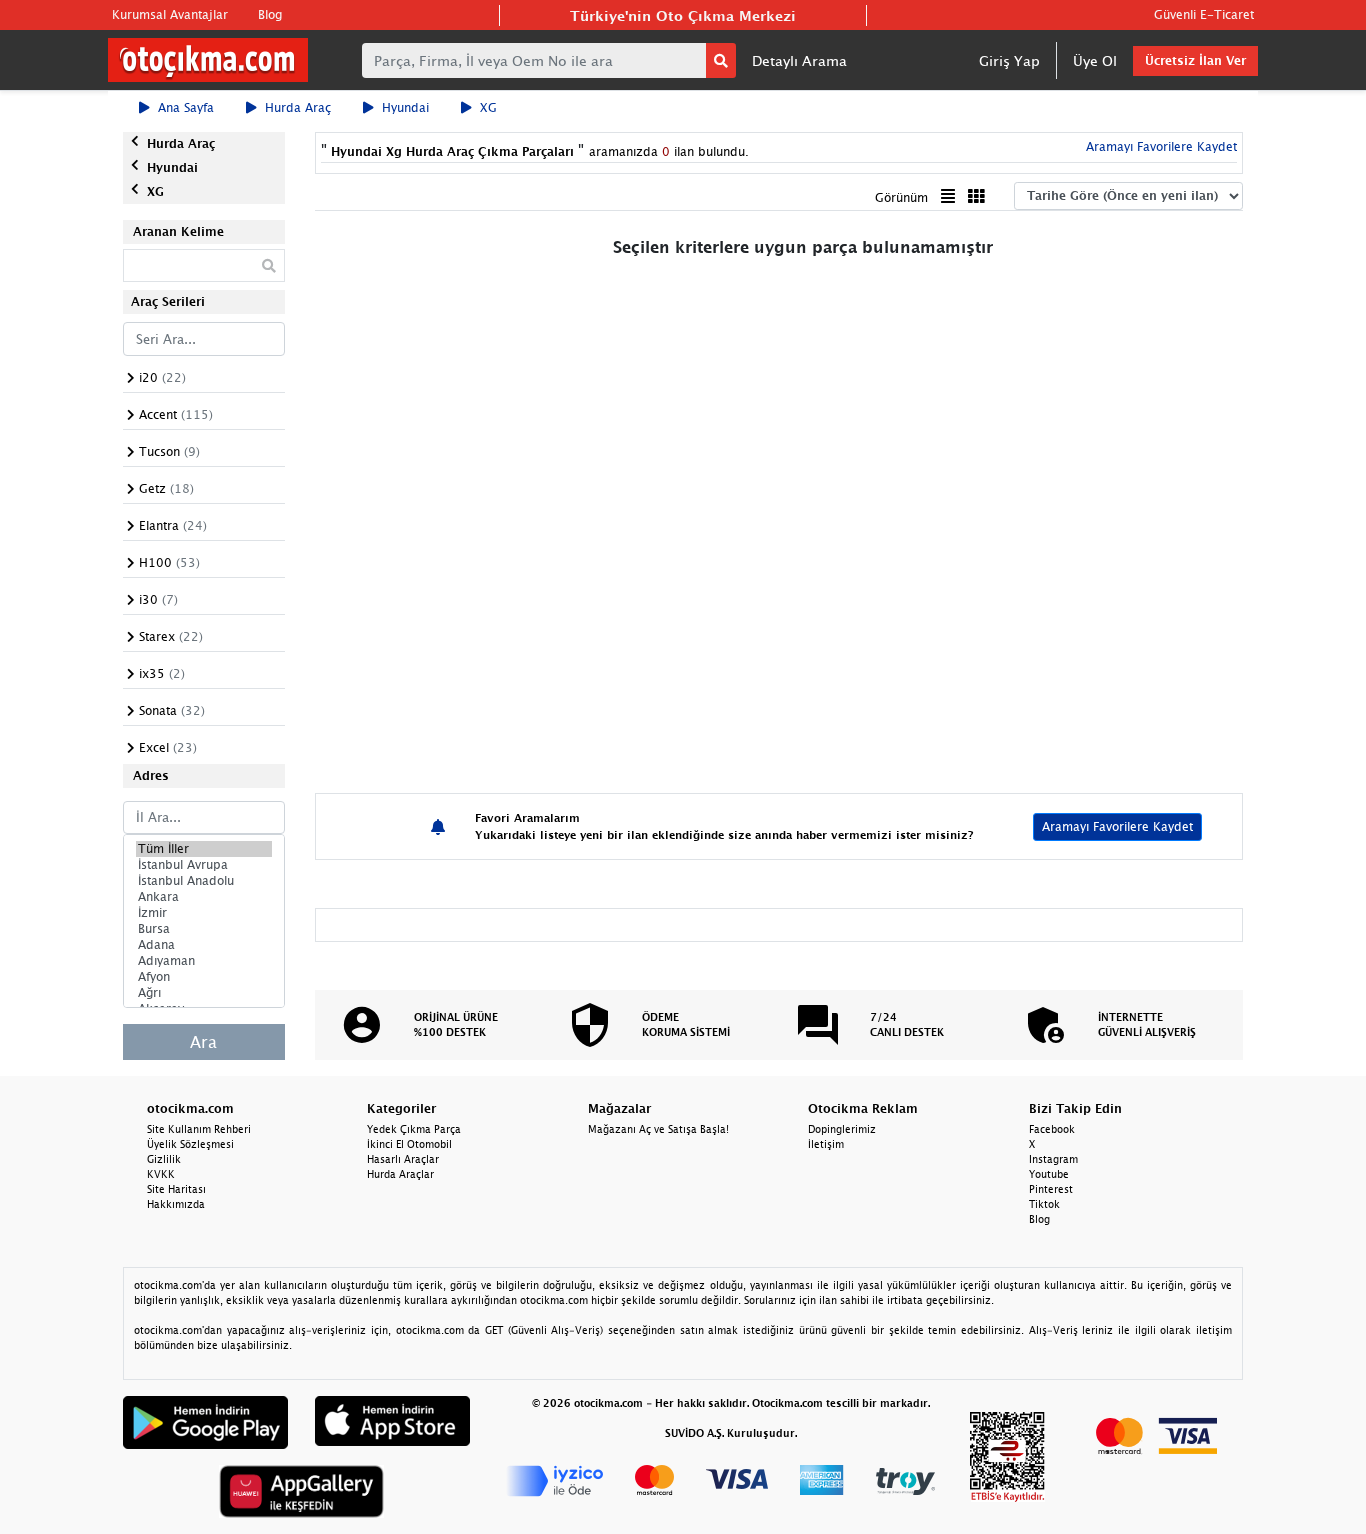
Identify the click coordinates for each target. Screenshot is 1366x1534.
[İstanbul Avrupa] (204, 865)
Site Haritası (176, 1189)
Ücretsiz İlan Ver (1195, 60)
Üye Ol (1095, 60)
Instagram (1053, 1159)
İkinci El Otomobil (409, 1144)
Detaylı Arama (799, 60)
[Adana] (204, 945)
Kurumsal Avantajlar (170, 14)
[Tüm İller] (204, 849)
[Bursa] (204, 929)
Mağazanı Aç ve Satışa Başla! (658, 1129)
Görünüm (901, 197)
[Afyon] (204, 977)
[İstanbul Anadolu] (204, 881)
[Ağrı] (204, 993)
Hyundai (405, 107)
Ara (203, 1042)
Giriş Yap (1009, 60)
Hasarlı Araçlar (403, 1159)
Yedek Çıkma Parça (414, 1129)
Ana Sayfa (186, 107)
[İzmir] (204, 913)
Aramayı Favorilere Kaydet (1117, 826)
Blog (270, 14)
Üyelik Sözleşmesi (190, 1144)
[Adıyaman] (204, 961)
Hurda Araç (298, 107)
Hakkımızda (176, 1204)
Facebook (1052, 1129)
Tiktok (1044, 1204)
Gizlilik (164, 1159)
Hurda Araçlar (400, 1174)
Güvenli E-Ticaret (1204, 14)
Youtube (1049, 1174)
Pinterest (1051, 1189)
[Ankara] (204, 897)
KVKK (161, 1174)
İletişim (826, 1144)
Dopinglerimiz (842, 1129)
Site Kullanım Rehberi (199, 1129)
